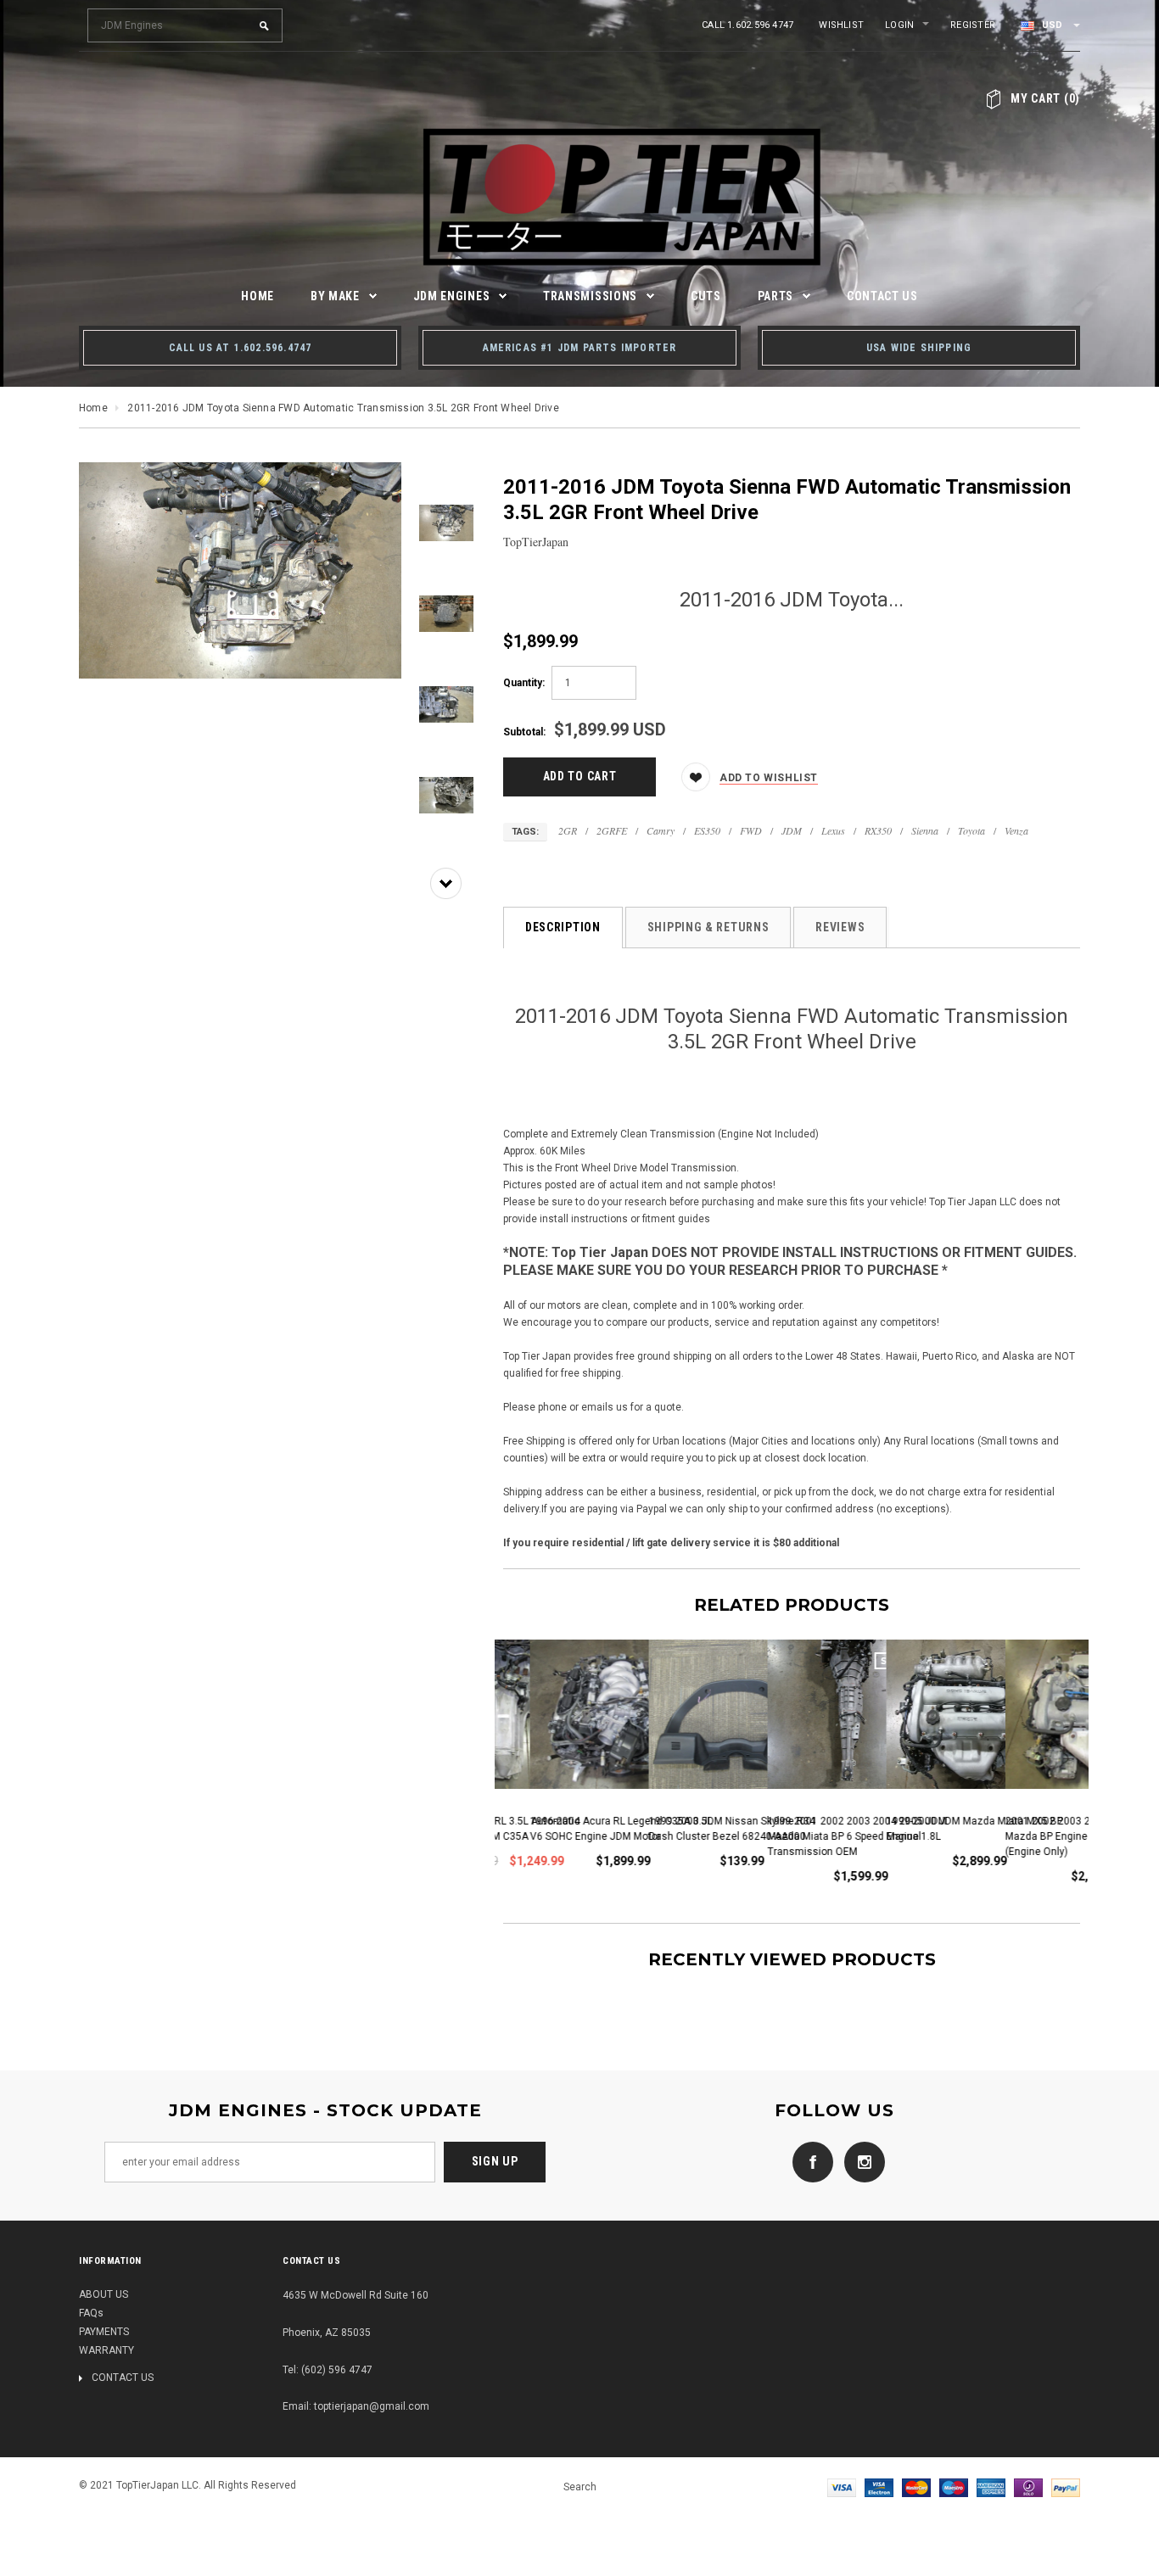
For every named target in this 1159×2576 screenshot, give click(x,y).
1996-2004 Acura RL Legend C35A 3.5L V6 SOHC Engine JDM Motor (594, 1829)
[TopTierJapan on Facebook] (809, 2161)
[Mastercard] (916, 2487)
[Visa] (842, 2487)
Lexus (833, 830)
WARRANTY (106, 2350)
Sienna (925, 830)
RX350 (878, 830)
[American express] (991, 2487)
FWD (751, 830)
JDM (792, 830)
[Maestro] (954, 2487)
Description (563, 927)
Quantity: (524, 683)
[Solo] (1028, 2487)
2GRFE (612, 830)
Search (580, 2487)
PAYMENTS (104, 2332)
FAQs (91, 2313)
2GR (568, 830)
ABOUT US (104, 2294)
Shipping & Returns (708, 927)
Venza (1016, 830)
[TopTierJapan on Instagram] (860, 2161)
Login (899, 25)
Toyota (971, 830)
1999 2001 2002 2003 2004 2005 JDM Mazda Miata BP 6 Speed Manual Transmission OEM (830, 1836)
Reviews (840, 927)
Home (93, 408)
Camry (661, 830)
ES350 (707, 830)
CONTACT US (123, 2378)
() (1045, 98)
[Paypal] (1066, 2487)
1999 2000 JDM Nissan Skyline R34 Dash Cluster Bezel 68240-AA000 (705, 1829)
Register (973, 25)
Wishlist (841, 25)
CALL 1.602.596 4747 (747, 25)
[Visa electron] (879, 2487)
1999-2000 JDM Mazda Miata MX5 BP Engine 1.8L (948, 1829)
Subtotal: (524, 732)
